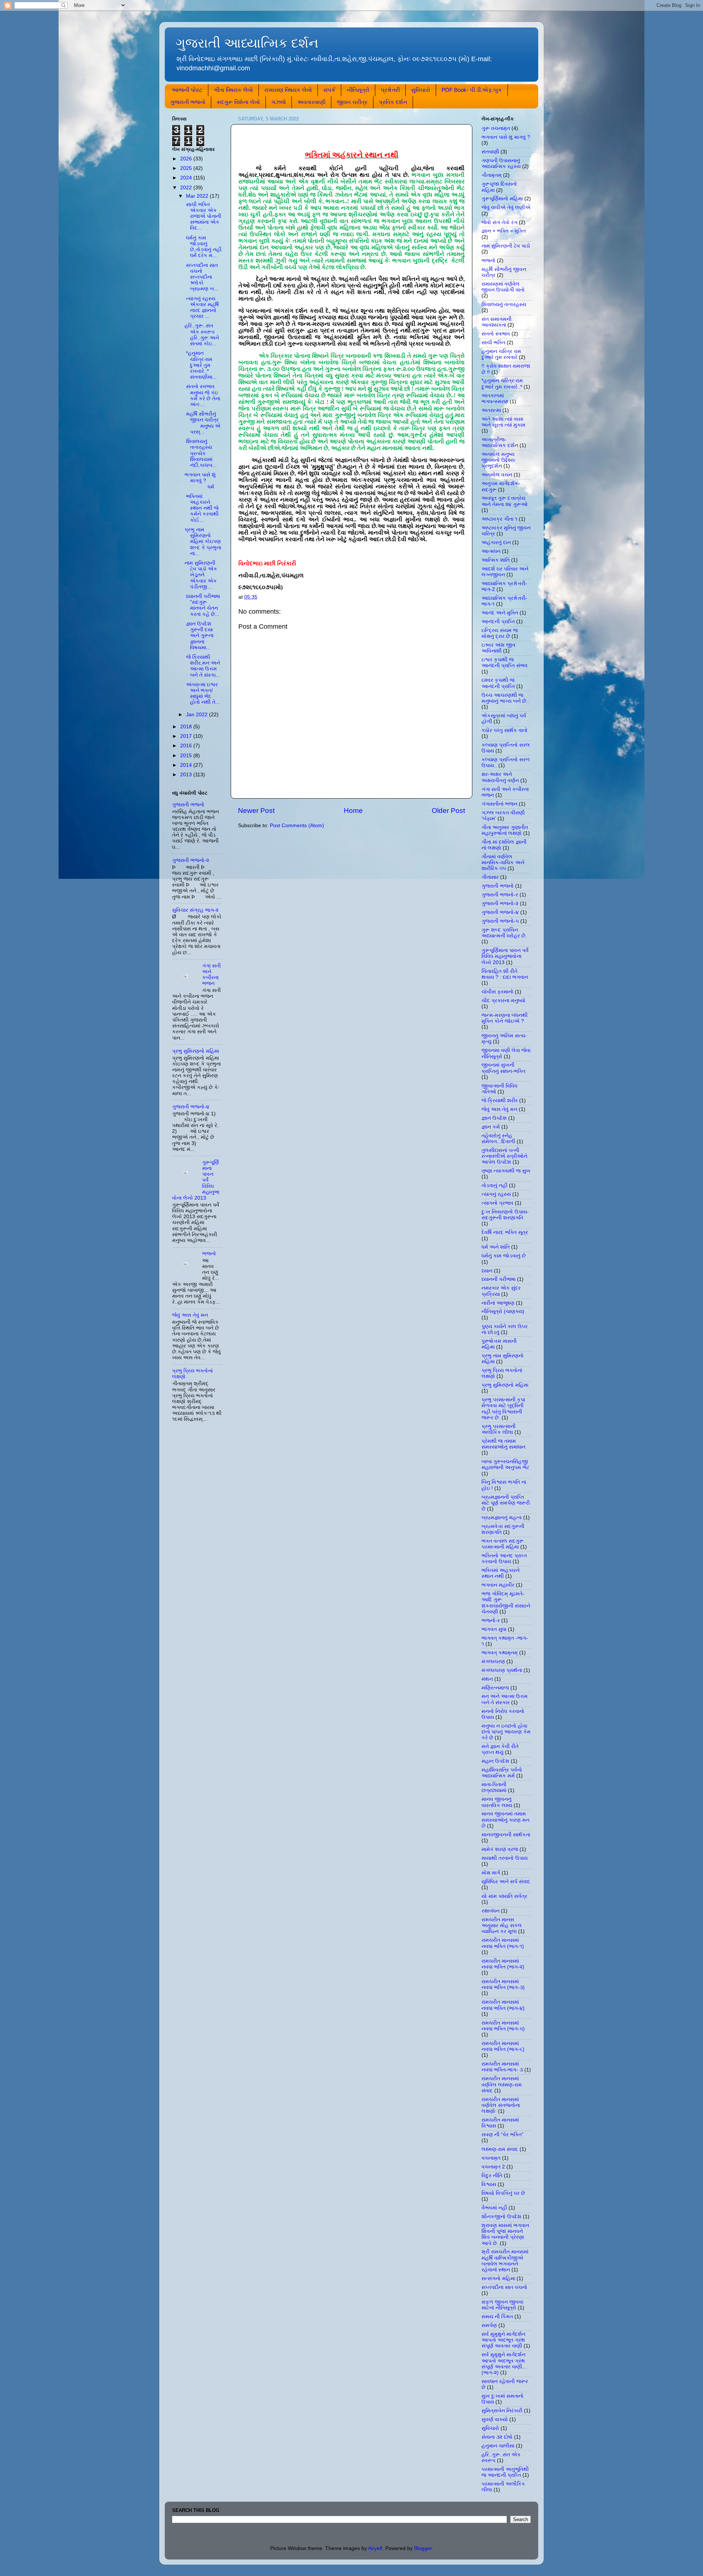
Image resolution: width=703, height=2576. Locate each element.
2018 (187, 727)
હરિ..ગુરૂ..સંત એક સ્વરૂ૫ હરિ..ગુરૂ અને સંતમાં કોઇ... (202, 335)
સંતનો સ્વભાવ (496, 334)
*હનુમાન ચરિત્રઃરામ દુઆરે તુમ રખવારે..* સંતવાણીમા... (201, 365)
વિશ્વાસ (489, 2184)
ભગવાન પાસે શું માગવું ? (506, 137)
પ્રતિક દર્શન (393, 102)
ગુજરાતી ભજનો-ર (500, 895)
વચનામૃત (491, 2158)
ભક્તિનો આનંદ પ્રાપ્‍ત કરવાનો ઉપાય (504, 1559)
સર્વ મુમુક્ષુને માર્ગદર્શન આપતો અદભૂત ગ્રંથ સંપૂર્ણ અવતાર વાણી (503, 2340)
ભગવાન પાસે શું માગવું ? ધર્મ (200, 481)
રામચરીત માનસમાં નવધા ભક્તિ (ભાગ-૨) (503, 1964)
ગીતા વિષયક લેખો (233, 90)
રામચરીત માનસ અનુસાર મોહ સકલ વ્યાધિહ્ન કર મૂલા (502, 1926)
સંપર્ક (329, 90)
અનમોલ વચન (497, 475)
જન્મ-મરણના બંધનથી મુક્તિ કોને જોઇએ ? (505, 1018)
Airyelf (375, 2548)
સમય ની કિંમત (497, 2317)
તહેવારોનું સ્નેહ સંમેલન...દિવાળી (498, 1139)
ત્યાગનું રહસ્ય (496, 1194)
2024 (187, 178)
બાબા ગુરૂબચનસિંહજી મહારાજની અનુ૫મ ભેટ (505, 1464)
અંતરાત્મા (491, 410)
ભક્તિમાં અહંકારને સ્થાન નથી (501, 1573)
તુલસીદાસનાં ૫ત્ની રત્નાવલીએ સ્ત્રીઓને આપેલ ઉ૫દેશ (504, 1156)
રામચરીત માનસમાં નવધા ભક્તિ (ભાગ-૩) (503, 1984)
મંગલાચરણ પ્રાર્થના (502, 1670)
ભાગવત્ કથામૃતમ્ (500, 1653)
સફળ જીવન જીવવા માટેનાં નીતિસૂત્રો (502, 2305)
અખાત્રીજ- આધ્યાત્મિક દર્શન (500, 443)
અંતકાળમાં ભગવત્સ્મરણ (495, 399)
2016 (187, 746)
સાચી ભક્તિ (493, 343)
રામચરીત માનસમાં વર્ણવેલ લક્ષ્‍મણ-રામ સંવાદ (502, 2084)
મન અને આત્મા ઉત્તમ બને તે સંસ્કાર (505, 1699)
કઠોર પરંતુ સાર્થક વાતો (505, 730)
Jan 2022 (198, 715)
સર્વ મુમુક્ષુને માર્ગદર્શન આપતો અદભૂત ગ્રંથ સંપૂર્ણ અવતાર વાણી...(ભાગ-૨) (504, 2364)
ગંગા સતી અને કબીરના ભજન (211, 975)
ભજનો (209, 1254)
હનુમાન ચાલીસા (498, 2446)
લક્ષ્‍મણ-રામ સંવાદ (500, 2149)
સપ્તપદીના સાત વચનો (504, 2287)
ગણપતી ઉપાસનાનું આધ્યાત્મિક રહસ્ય (501, 163)
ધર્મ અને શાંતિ (496, 1247)
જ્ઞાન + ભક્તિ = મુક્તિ (504, 231)
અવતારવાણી (311, 102)
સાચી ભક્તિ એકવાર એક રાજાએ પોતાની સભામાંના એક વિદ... (203, 216)
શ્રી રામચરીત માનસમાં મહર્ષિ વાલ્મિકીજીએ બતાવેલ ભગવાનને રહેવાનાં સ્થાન (505, 2261)
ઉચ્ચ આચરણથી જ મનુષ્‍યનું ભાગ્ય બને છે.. (505, 698)
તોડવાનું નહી (494, 1185)
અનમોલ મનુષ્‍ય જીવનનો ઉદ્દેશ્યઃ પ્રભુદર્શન (499, 460)
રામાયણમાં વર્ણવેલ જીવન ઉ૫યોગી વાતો (503, 287)
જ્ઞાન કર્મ (491, 1127)
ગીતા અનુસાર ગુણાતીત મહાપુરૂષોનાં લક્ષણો (505, 830)
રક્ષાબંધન (490, 1911)
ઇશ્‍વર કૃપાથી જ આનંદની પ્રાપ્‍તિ (498, 683)
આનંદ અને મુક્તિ (500, 613)
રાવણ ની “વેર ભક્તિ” (503, 2135)
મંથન (487, 1679)
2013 (187, 775)
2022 (187, 188)
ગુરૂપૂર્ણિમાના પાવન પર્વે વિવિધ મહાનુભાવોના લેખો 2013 (505, 956)
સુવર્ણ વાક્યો (495, 2419)
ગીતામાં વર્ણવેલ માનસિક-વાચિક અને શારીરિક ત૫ (503, 863)
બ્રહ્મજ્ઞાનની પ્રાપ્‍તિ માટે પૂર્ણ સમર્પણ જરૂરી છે (506, 1503)
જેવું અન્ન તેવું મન (190, 1315)
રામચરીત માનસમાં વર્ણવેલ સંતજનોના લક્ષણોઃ (501, 2105)
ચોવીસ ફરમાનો (497, 992)
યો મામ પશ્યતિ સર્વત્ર (504, 1896)
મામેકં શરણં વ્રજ (500, 1849)
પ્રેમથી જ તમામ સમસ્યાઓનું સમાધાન (503, 1444)
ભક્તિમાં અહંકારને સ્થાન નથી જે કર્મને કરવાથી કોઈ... (202, 508)
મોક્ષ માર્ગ (491, 1873)
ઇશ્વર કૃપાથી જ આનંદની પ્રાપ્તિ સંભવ (505, 663)
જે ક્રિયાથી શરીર (500, 1101)
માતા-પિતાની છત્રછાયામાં (494, 1787)
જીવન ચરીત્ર (352, 102)
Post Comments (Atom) (297, 826)
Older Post (448, 811)
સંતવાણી (490, 152)
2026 (187, 159)
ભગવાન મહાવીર (498, 1585)
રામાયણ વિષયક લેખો (288, 90)
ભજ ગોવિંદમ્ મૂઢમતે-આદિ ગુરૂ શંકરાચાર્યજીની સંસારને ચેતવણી (506, 1603)
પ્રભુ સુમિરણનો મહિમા (196, 1051)
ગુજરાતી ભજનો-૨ (191, 860)
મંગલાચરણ (493, 1661)
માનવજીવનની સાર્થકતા (506, 1835)
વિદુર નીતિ (492, 2176)
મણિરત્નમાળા (495, 1688)
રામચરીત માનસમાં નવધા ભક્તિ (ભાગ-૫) (503, 2026)
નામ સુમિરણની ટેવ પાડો (506, 246)
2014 (187, 765)
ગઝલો (279, 102)
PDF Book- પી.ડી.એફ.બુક (472, 90)
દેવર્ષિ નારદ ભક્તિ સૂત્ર (505, 1232)
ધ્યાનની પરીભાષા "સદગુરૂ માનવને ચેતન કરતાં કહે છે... (202, 605)
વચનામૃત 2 (493, 2167)
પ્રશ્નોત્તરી (390, 90)
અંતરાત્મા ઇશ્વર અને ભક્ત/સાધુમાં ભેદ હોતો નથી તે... (202, 694)
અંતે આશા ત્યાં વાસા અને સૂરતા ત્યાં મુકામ (503, 422)
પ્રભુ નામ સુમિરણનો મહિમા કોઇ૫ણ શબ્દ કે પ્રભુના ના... (203, 542)
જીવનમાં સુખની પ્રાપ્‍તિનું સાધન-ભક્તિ (503, 1068)
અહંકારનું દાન (496, 542)
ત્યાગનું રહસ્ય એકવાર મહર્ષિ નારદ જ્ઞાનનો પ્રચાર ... (202, 308)
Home (353, 811)
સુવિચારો (421, 90)
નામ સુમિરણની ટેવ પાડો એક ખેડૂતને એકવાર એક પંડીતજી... (201, 575)
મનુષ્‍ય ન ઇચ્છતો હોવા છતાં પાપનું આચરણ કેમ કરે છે (506, 1732)
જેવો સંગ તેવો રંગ (499, 222)
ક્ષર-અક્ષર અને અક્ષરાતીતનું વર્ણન (500, 777)
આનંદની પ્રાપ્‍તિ (498, 622)
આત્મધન (491, 551)
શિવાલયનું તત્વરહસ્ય (504, 304)
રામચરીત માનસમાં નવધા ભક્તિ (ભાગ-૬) (503, 2046)
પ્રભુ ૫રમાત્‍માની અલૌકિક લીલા (499, 1429)
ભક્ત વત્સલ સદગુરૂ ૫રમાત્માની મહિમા (503, 1544)
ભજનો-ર (491, 1620)
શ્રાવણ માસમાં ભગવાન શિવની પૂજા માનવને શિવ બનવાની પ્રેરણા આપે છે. (505, 2234)
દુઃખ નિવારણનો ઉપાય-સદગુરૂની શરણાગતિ (505, 1215)
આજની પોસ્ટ (187, 90)
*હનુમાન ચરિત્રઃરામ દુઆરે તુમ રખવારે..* (502, 384)
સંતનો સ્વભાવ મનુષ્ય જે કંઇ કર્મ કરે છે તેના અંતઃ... (202, 395)
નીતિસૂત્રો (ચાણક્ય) (503, 1311)
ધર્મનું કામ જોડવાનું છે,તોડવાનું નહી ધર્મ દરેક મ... (203, 247)
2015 (187, 756)
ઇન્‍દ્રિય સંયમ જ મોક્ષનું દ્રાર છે (500, 633)
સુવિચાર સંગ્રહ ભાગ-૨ (195, 910)
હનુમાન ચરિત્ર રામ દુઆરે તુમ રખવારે (501, 354)
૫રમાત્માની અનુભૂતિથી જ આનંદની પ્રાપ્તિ (505, 2472)
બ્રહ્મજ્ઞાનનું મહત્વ (502, 1518)
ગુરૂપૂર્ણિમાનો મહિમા (502, 199)
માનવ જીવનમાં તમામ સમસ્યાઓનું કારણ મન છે (505, 1820)
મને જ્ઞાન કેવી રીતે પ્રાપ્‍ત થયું (500, 1749)
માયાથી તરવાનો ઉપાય (505, 1858)
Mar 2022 (198, 196)
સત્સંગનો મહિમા (498, 2278)
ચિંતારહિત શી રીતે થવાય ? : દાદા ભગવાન (505, 974)
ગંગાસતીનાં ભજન (499, 804)
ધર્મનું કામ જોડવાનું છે (504, 1256)
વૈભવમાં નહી (494, 2208)
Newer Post (256, 811)
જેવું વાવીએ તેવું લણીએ (506, 207)
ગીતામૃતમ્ (492, 175)
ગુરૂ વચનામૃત (496, 128)
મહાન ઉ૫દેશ (495, 1761)
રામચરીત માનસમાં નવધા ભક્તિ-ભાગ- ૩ (502, 2067)
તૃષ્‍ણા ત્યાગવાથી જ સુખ (506, 1171)
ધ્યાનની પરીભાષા (499, 1279)
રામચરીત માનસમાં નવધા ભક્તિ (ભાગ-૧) (503, 1943)
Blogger (423, 2548)
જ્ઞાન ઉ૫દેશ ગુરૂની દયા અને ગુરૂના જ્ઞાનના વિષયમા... (199, 636)
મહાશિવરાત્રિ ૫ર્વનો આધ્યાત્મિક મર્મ (502, 1773)
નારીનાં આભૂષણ (498, 1303)
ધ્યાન (487, 1271)
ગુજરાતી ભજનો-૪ (191, 1107)
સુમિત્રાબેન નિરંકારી (502, 2411)
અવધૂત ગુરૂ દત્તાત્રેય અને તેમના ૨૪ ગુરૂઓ (505, 501)
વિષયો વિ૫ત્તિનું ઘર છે (503, 2193)
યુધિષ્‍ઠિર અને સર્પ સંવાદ (506, 1882)
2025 (187, 168)
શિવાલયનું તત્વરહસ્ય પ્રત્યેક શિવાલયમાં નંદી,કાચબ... (201, 453)
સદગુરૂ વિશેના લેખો (238, 102)
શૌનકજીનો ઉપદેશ (501, 2217)
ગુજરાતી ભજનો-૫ (500, 921)
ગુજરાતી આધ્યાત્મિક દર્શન (247, 43)
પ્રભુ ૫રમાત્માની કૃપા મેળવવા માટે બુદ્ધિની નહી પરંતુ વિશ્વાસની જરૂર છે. (503, 1409)
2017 (187, 736)
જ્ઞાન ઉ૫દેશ (494, 1118)
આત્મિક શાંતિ (496, 560)
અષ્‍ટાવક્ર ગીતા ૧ (499, 519)
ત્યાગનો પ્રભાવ (497, 1203)
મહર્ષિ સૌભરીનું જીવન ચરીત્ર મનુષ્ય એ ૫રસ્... (202, 423)
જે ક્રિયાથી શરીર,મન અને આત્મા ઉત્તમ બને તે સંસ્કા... (202, 666)
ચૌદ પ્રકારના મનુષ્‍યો (503, 1001)
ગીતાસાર (490, 877)
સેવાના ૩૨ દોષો (497, 2437)
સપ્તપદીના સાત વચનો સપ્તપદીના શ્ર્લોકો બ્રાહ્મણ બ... (201, 277)
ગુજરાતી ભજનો (188, 102)
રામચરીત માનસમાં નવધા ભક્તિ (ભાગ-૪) (503, 2005)
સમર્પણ (489, 2325)
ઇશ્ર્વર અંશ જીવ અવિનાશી (499, 648)
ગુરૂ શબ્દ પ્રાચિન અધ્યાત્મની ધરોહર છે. (504, 933)
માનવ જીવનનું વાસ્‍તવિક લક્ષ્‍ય (497, 1802)
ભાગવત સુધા (494, 1629)
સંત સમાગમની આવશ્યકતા (496, 322)
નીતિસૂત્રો (358, 90)
